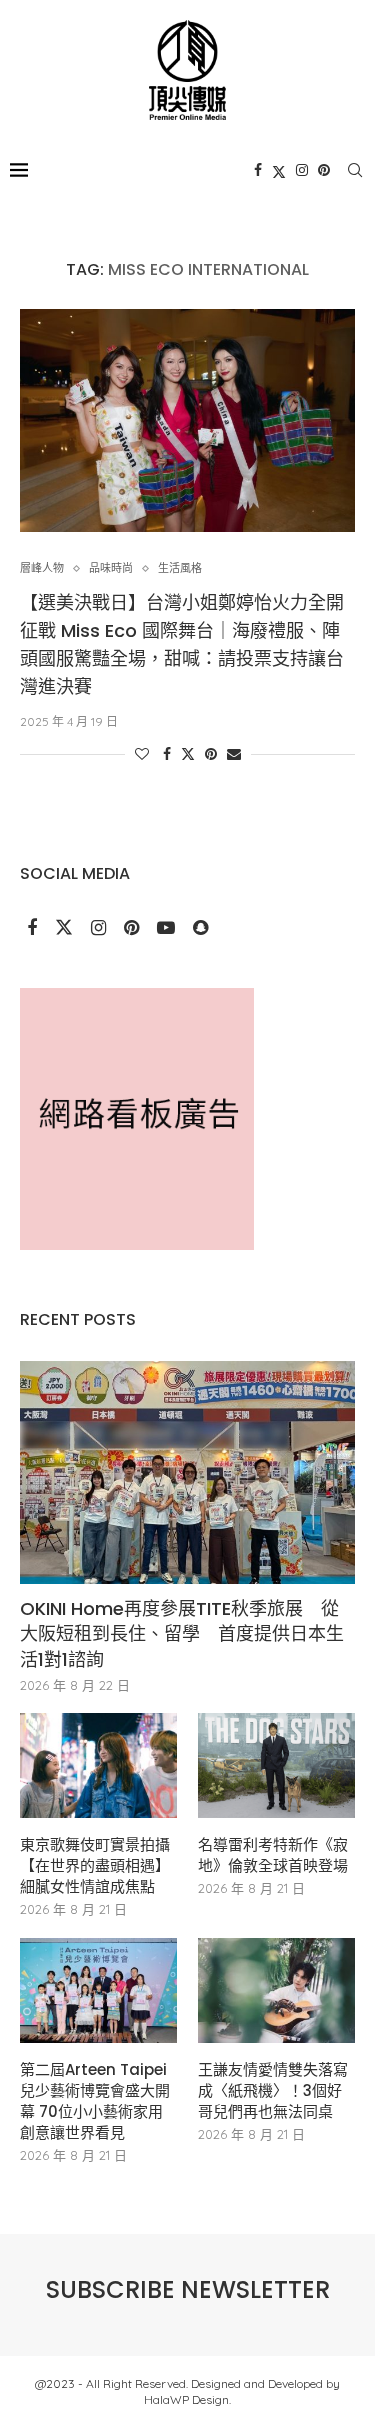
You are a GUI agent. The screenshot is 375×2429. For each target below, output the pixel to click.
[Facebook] (258, 170)
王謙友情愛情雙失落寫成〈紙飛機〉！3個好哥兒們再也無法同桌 (273, 2090)
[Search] (355, 170)
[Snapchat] (200, 929)
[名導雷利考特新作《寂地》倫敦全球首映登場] (276, 1765)
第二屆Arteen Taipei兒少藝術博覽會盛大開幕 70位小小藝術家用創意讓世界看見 (95, 2101)
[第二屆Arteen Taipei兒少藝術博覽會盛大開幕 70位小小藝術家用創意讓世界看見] (98, 1990)
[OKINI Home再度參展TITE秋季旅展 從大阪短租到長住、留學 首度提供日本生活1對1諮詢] (187, 1472)
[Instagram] (302, 170)
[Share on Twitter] (188, 754)
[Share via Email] (234, 754)
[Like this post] (142, 754)
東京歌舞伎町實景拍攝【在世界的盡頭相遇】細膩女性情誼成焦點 (95, 1865)
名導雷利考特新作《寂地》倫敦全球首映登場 (273, 1855)
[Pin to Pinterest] (211, 754)
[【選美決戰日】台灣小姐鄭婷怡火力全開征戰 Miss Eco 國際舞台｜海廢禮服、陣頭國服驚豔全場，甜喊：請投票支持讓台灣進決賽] (187, 420)
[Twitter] (279, 170)
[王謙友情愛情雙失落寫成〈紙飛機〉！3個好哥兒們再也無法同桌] (276, 1990)
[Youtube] (168, 929)
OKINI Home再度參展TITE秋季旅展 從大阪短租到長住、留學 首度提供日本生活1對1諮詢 (182, 1633)
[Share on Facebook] (167, 754)
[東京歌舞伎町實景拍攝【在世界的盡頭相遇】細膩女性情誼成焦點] (98, 1765)
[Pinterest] (324, 170)
